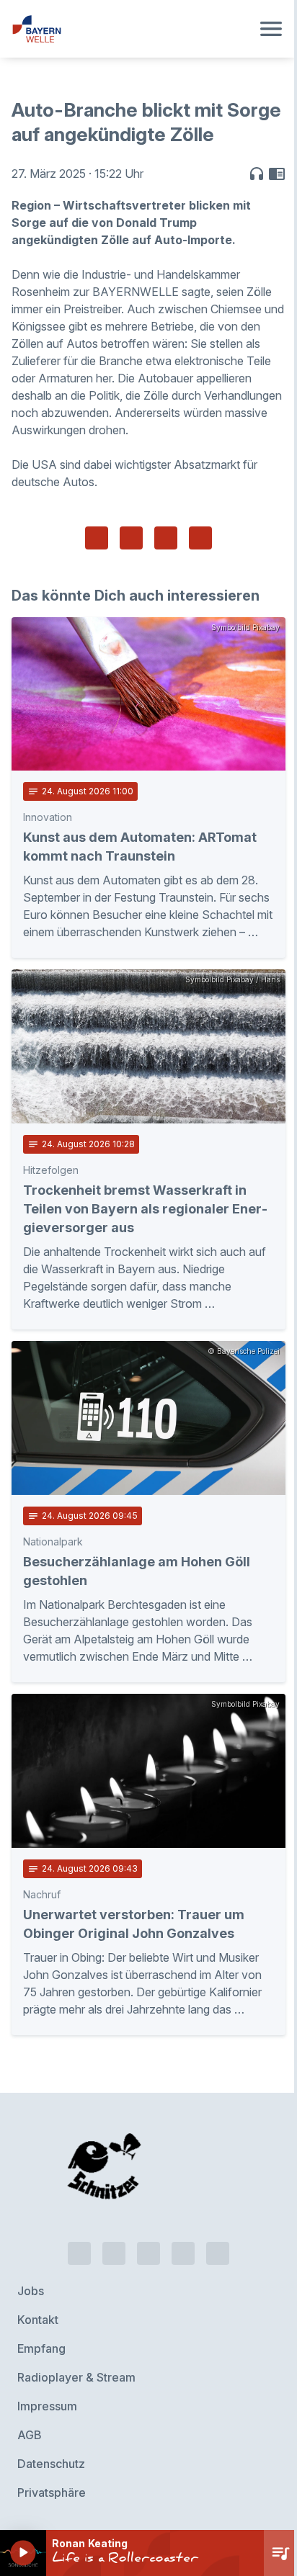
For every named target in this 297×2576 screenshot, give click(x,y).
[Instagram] (183, 2253)
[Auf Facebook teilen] (97, 538)
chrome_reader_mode (277, 174)
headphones (257, 174)
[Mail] (218, 2253)
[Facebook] (148, 2253)
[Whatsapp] (114, 2253)
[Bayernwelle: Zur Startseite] (131, 29)
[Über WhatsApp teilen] (166, 538)
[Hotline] (79, 2253)
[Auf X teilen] (131, 538)
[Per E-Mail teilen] (200, 538)
